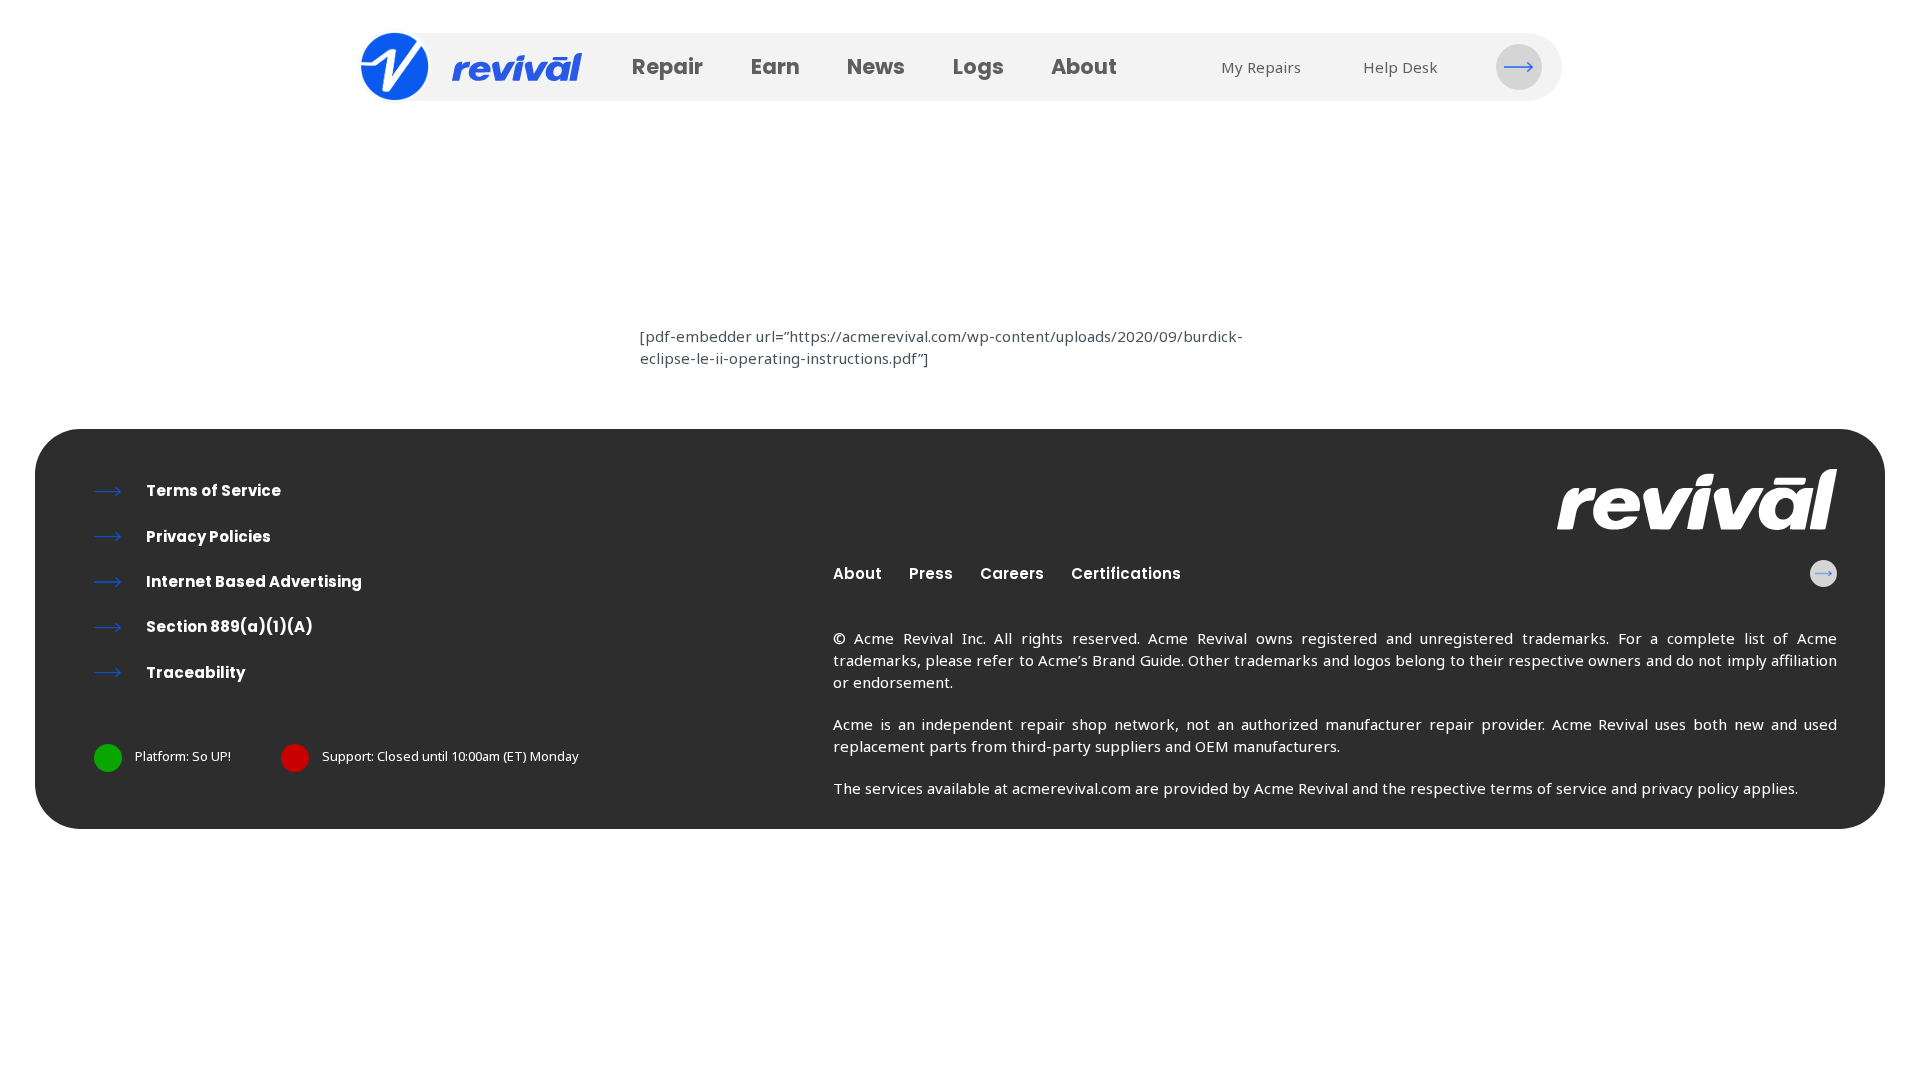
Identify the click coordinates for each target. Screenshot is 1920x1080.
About (1084, 66)
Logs (978, 66)
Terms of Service (213, 490)
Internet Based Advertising (254, 581)
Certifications (1126, 573)
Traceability (195, 672)
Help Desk (1400, 67)
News (876, 66)
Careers (1012, 573)
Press (931, 573)
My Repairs (1261, 67)
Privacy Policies (208, 536)
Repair (667, 66)
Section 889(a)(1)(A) (229, 626)
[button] (1519, 67)
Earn (775, 66)
